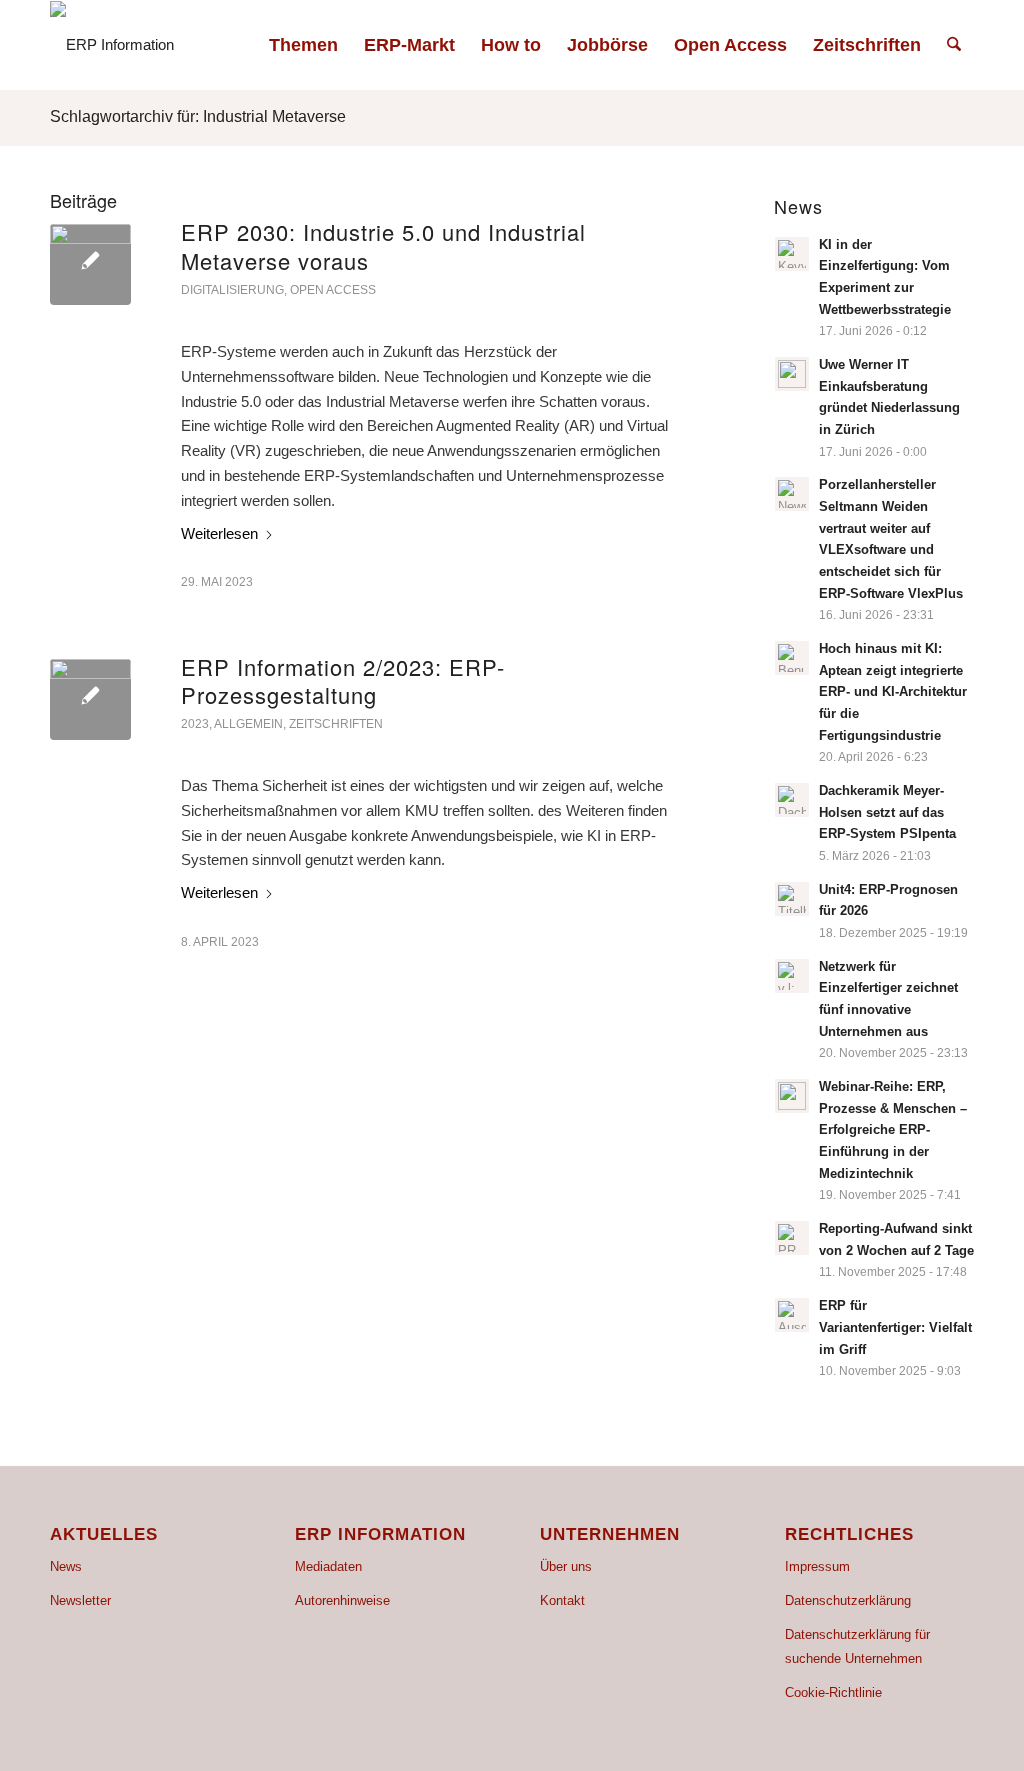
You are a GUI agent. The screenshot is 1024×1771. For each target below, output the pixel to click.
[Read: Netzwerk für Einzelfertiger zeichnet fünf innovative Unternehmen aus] (792, 976)
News (66, 1566)
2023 (195, 724)
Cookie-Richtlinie (833, 1692)
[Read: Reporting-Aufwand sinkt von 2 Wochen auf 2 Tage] (792, 1238)
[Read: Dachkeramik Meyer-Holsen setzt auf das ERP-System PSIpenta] (792, 800)
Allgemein (248, 724)
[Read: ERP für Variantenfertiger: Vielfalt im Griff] (792, 1315)
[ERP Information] (112, 45)
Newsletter (80, 1600)
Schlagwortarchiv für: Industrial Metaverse (198, 116)
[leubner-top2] (90, 264)
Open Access (333, 290)
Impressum (817, 1566)
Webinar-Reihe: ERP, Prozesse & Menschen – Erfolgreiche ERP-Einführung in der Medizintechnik (893, 1130)
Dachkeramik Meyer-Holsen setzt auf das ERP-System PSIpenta (887, 812)
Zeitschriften (336, 724)
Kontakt (562, 1600)
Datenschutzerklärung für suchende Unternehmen (857, 1647)
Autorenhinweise (342, 1600)
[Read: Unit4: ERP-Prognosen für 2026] (792, 899)
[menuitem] (303, 45)
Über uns (566, 1566)
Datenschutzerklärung (848, 1600)
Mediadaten (328, 1566)
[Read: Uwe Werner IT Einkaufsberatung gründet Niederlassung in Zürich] (792, 374)
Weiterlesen (219, 533)
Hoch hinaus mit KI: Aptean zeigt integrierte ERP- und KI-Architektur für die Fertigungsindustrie (893, 692)
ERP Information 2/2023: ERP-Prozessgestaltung (343, 681)
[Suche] (954, 45)
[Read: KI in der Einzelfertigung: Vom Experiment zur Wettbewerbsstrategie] (792, 254)
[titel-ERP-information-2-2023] (90, 699)
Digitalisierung (232, 290)
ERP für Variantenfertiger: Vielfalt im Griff (895, 1327)
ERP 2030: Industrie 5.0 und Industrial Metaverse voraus (383, 246)
